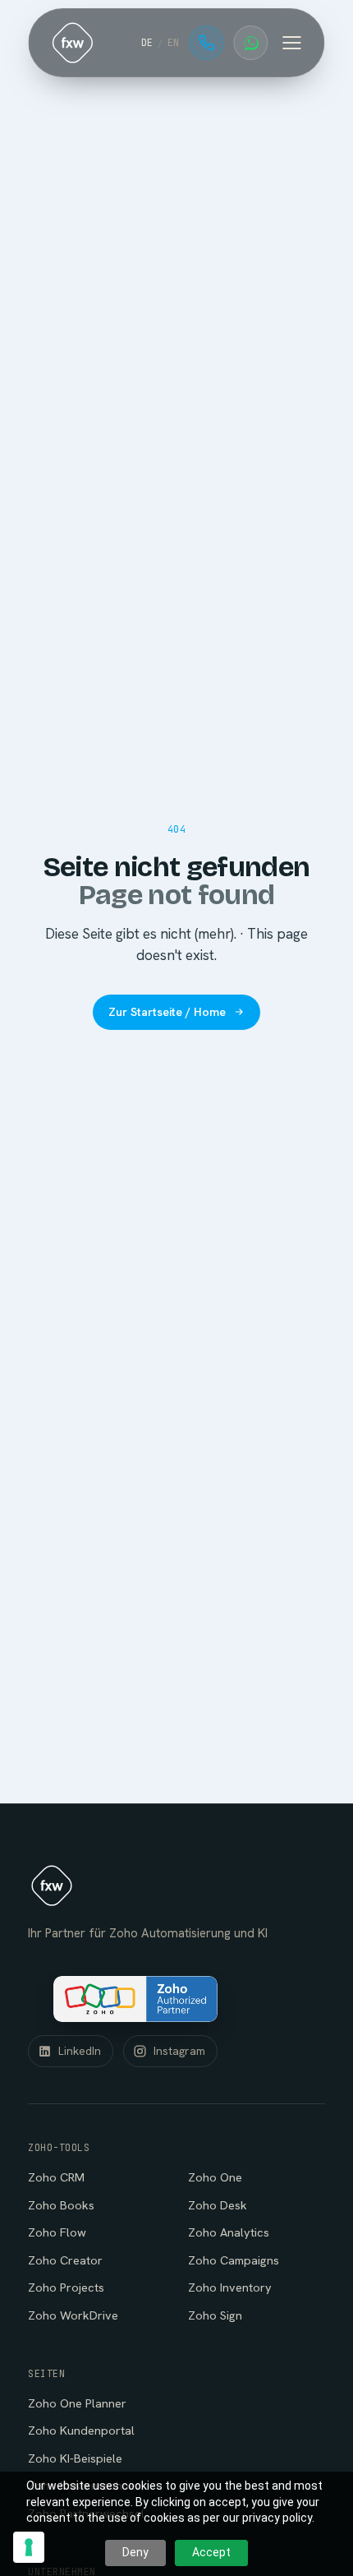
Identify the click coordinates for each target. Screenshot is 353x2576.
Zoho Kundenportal (81, 2430)
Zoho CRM (56, 2177)
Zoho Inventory (230, 2287)
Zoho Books (61, 2205)
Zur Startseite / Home (167, 1012)
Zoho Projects (66, 2287)
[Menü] (292, 43)
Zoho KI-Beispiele (75, 2458)
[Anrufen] (207, 43)
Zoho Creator (65, 2260)
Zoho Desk (218, 2205)
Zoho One (215, 2177)
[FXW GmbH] (72, 43)
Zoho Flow (57, 2232)
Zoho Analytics (229, 2232)
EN (174, 42)
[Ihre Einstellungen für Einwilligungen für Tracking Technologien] (29, 2547)
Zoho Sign (215, 2315)
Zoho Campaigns (234, 2260)
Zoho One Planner (77, 2403)
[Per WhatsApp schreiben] (251, 43)
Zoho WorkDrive (73, 2315)
